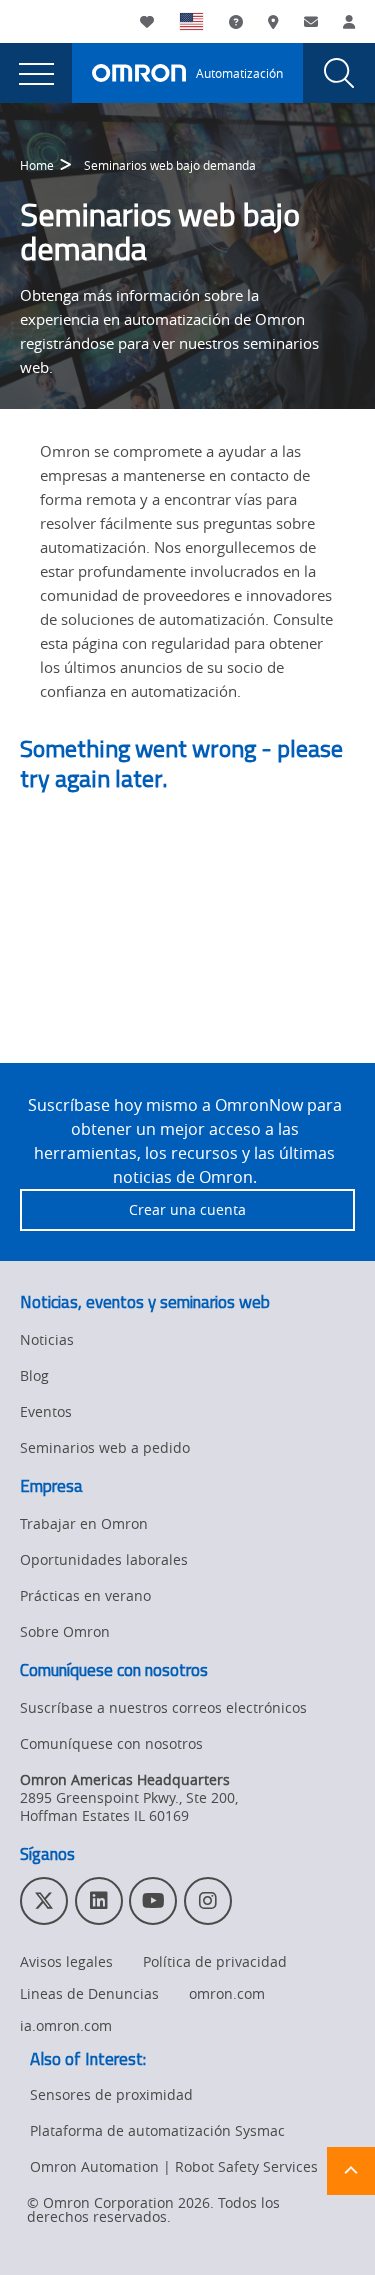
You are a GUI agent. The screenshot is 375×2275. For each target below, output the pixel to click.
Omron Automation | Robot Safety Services (174, 2166)
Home (37, 165)
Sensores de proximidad (111, 2094)
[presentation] (36, 73)
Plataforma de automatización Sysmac (157, 2130)
